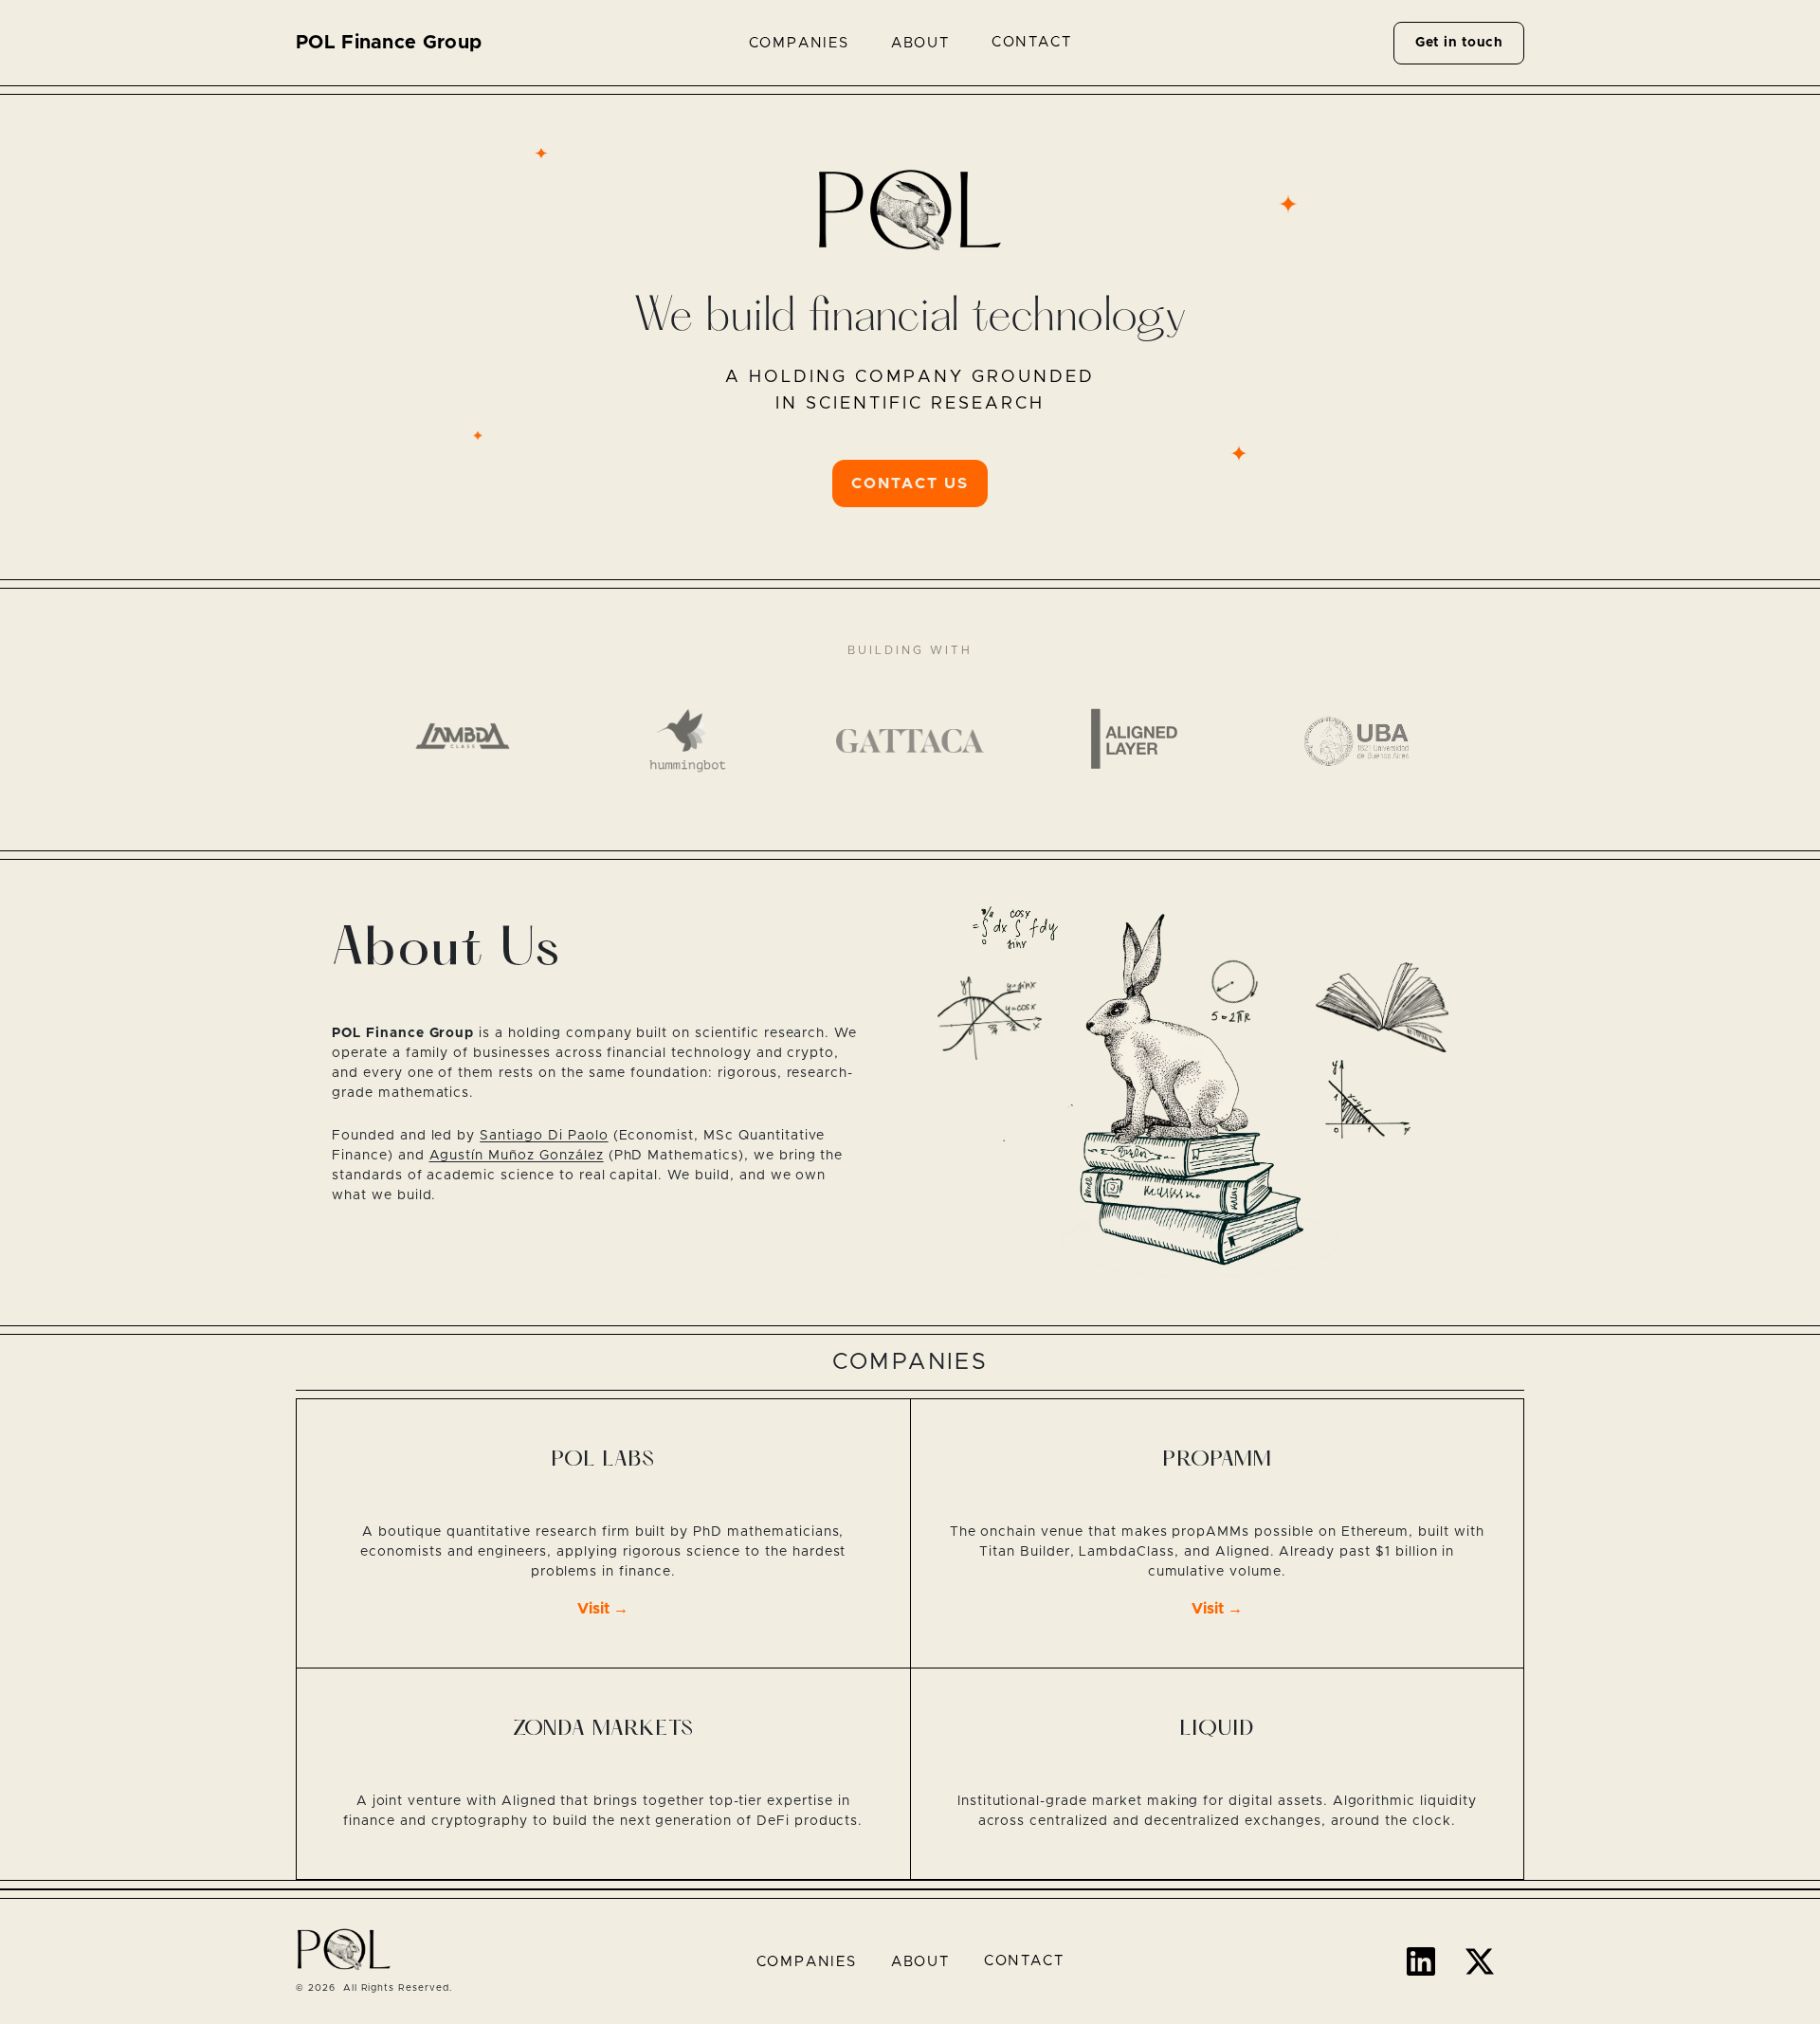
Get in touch (1459, 43)
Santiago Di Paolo (544, 1136)
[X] (1480, 1961)
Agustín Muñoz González (517, 1156)
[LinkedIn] (1421, 1961)
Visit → (603, 1609)
